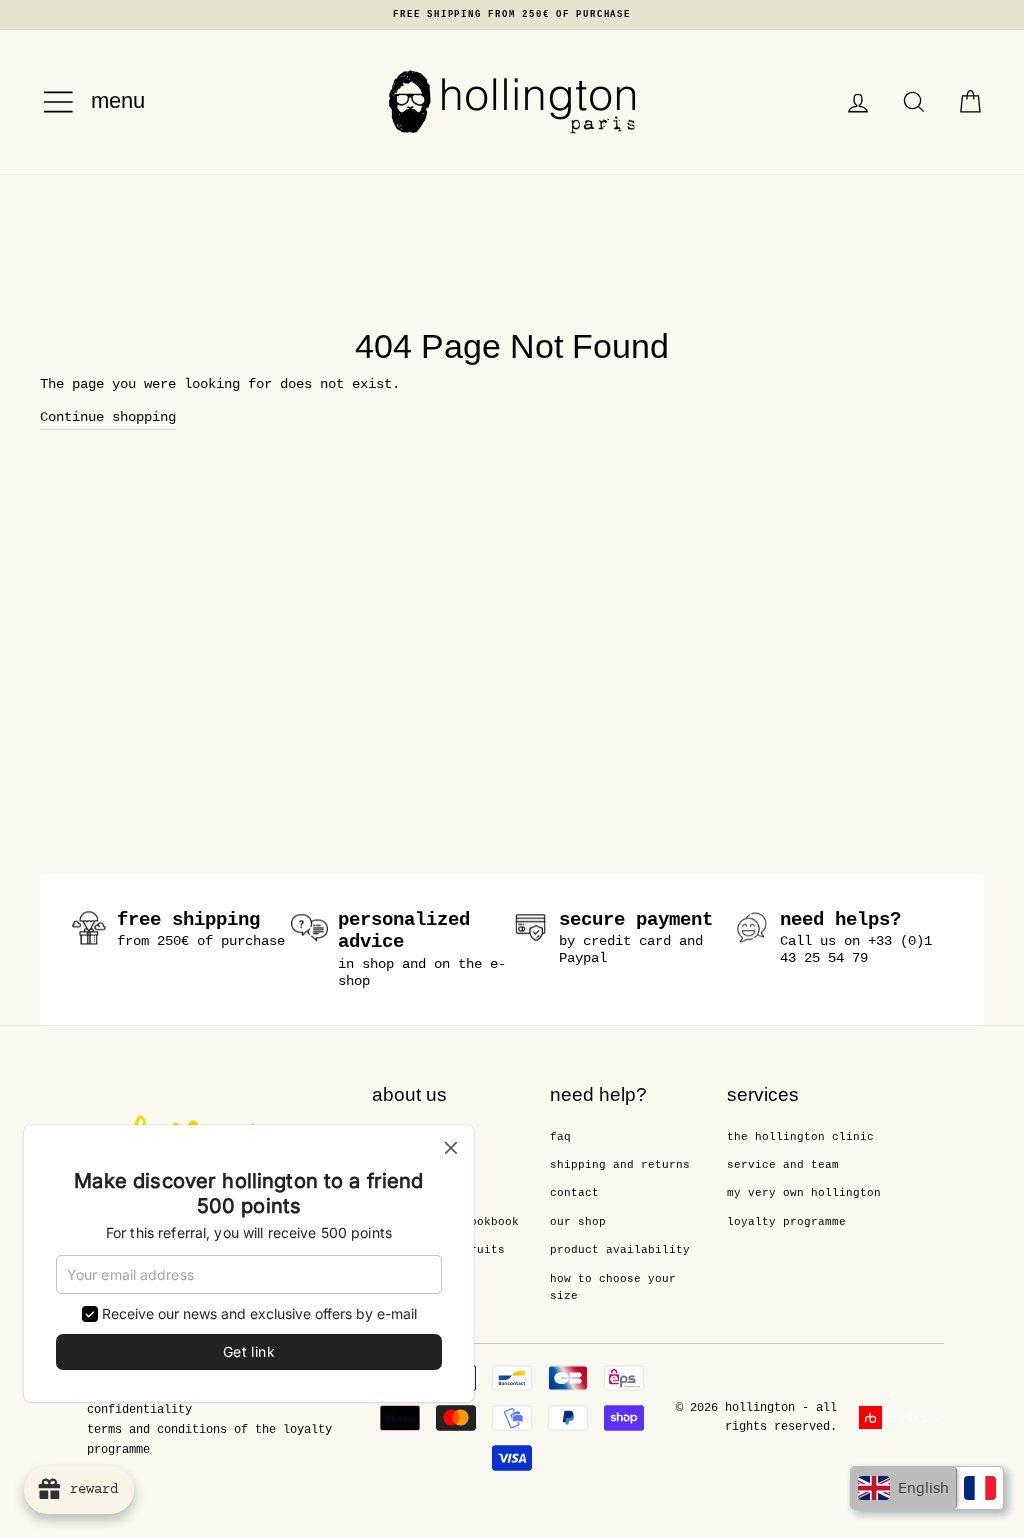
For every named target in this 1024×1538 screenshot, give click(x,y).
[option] (512, 15)
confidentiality (139, 1410)
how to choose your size (613, 1288)
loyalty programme (786, 1222)
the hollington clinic (800, 1137)
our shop (578, 1222)
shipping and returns (620, 1165)
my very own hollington (804, 1193)
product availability (620, 1250)
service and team (783, 1165)
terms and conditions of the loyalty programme (209, 1439)
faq (560, 1137)
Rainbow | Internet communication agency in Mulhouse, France (901, 1417)
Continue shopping (108, 417)
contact (574, 1193)
